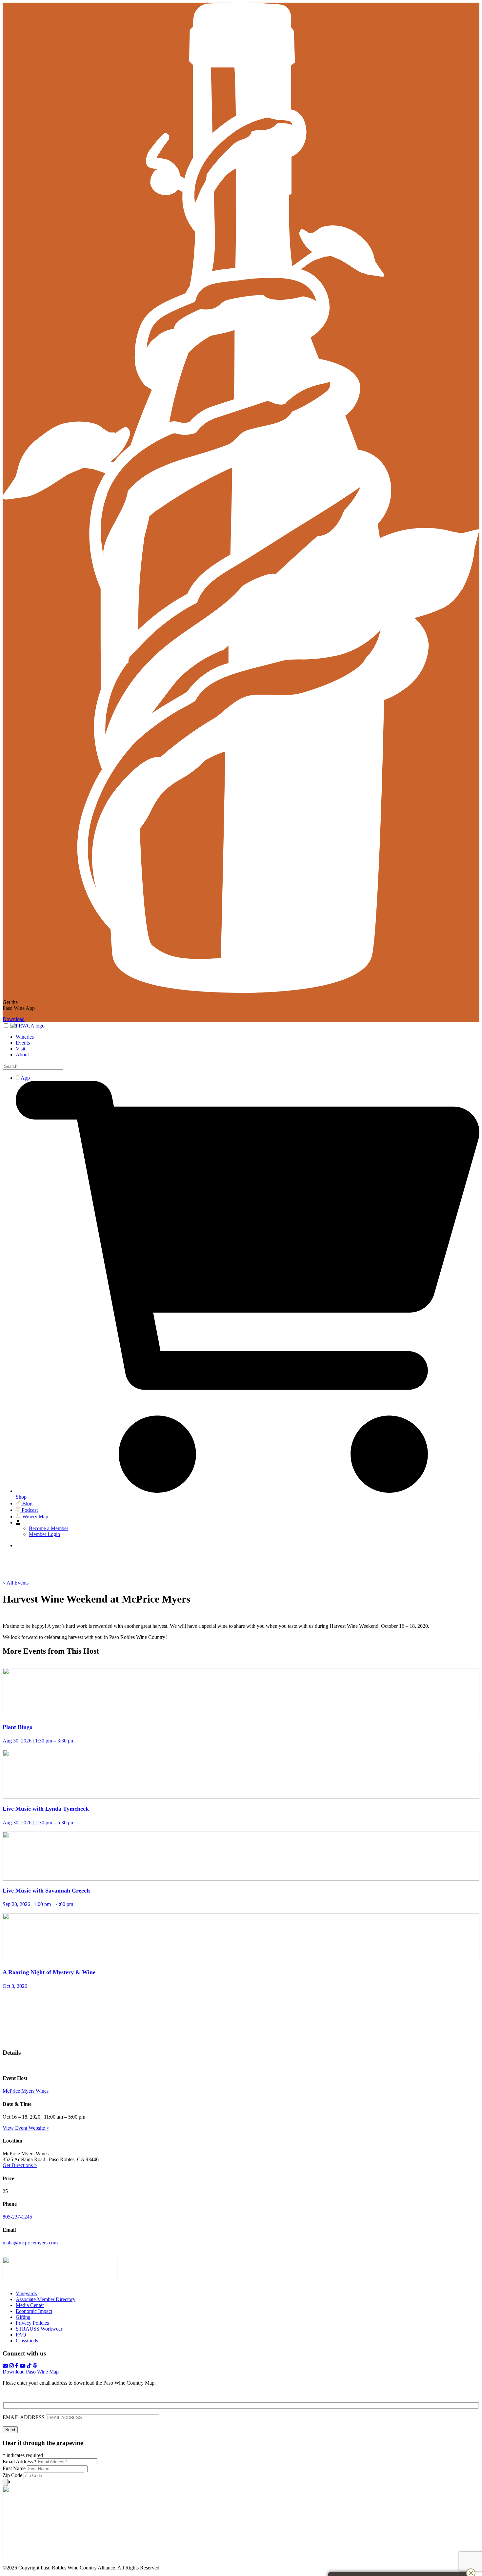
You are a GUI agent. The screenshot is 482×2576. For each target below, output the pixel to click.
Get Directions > (20, 2165)
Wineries (25, 1037)
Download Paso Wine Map (31, 2372)
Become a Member (49, 1528)
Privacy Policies (32, 2323)
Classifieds (27, 2341)
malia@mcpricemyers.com (30, 2243)
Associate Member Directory (46, 2299)
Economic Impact (34, 2311)
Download (14, 1019)
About (22, 1055)
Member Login (44, 1534)
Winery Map (35, 1517)
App (25, 1078)
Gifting (23, 2317)
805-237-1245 (17, 2217)
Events (23, 1043)
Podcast (29, 1510)
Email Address (20, 2461)
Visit (20, 1049)
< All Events (16, 1583)
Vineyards (26, 2293)
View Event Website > (26, 2128)
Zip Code (13, 2475)
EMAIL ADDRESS (24, 2417)
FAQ (21, 2335)
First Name (15, 2468)
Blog (27, 1503)
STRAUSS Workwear (39, 2329)
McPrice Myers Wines (26, 2091)
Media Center (30, 2305)
